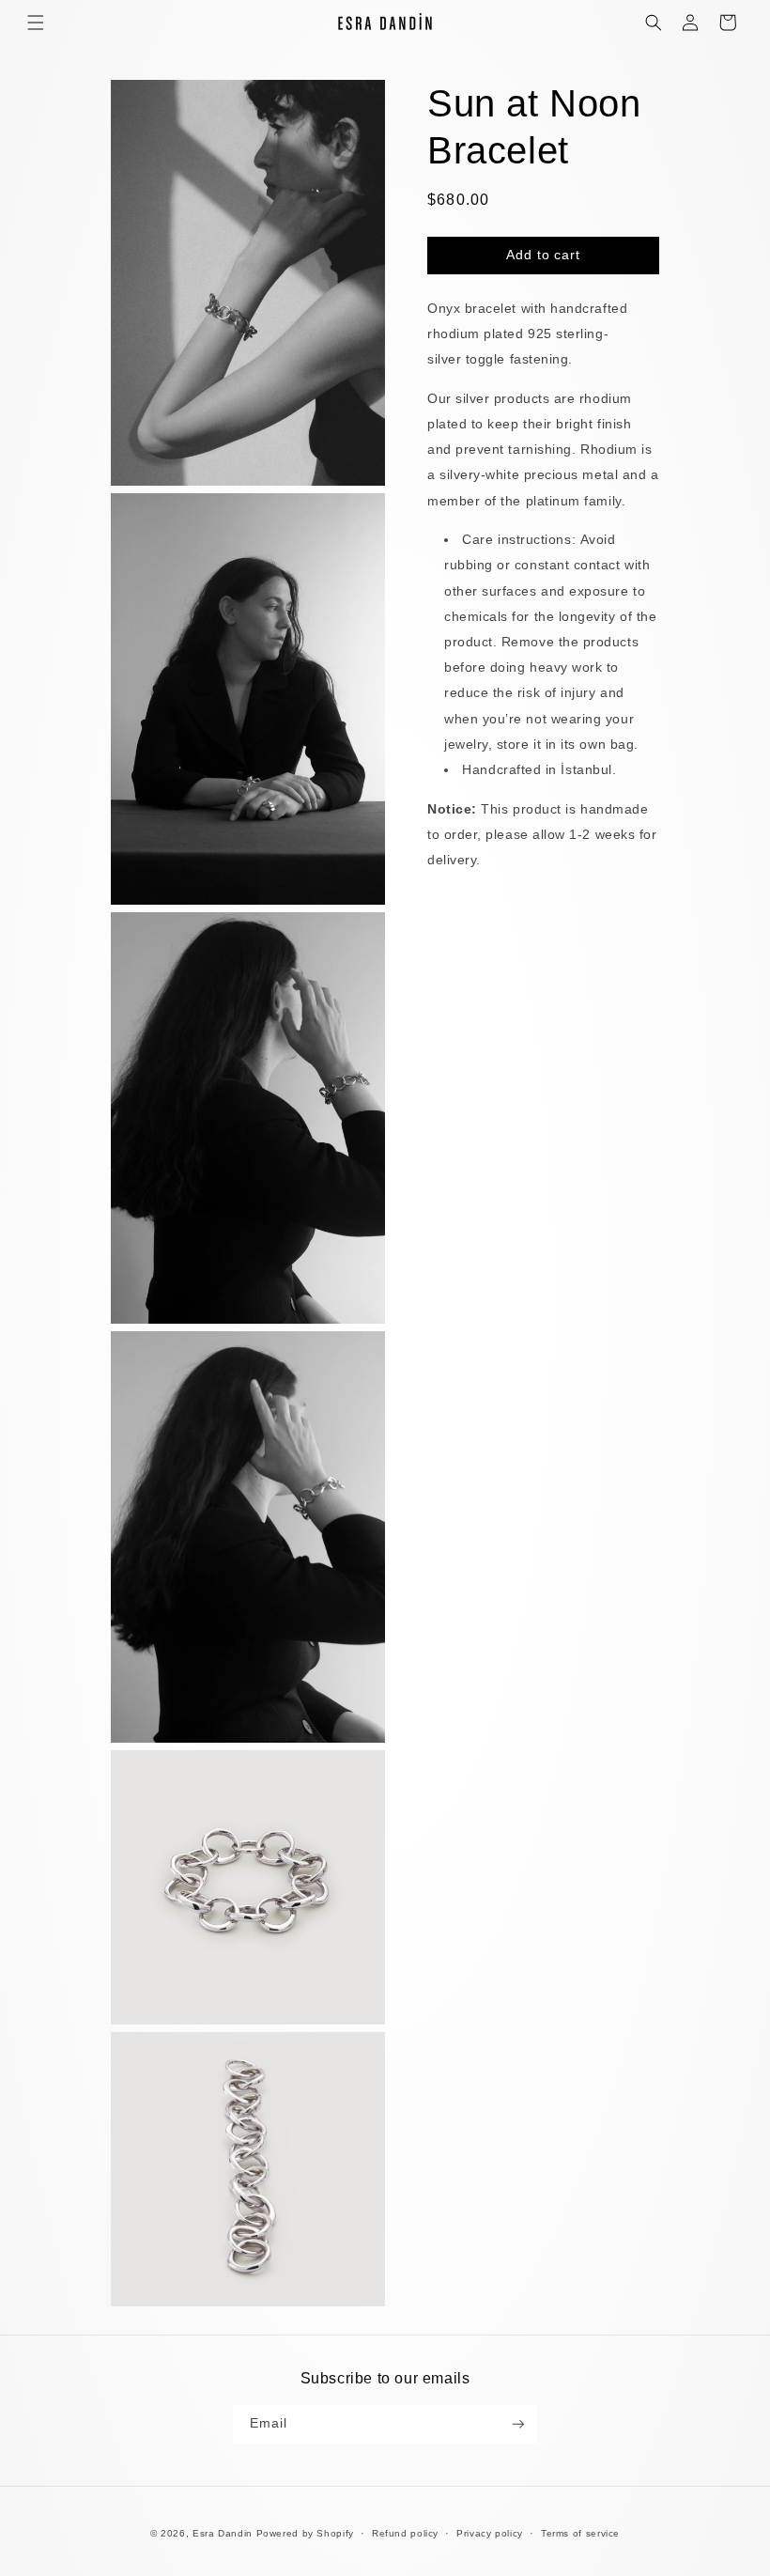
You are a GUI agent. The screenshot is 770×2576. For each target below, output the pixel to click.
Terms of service (580, 2533)
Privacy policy (490, 2533)
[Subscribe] (518, 2424)
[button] (36, 23)
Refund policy (405, 2533)
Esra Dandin (223, 2533)
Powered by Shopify (305, 2533)
